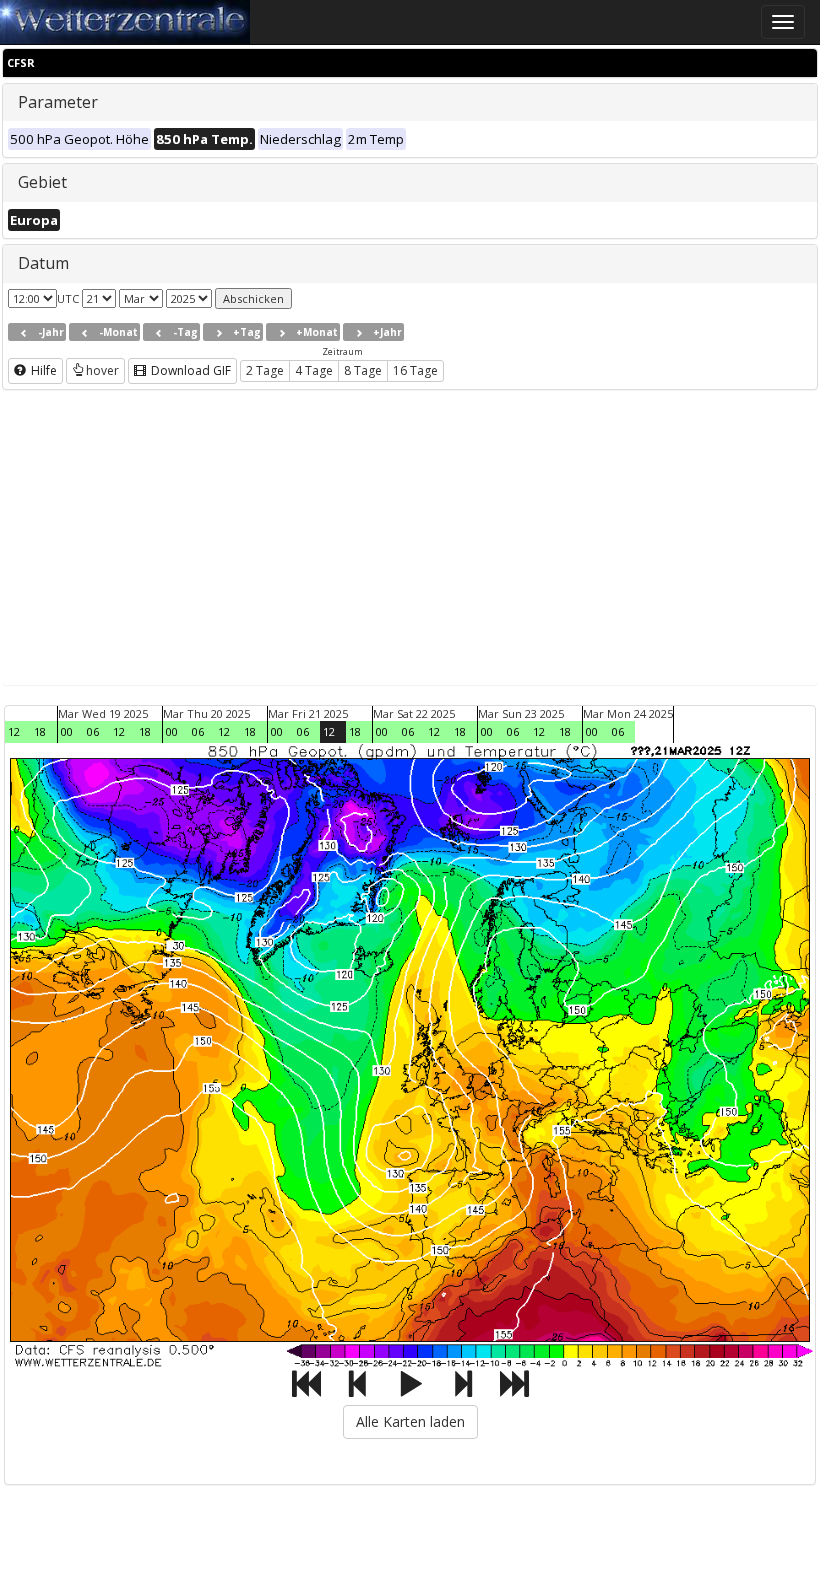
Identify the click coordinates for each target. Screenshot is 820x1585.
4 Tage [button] (314, 370)
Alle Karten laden (410, 1421)
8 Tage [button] (363, 370)
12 (14, 731)
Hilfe (42, 370)
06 (93, 731)
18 (40, 731)
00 (67, 731)
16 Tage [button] (415, 370)
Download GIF (189, 370)
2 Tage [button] (265, 370)
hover (102, 370)
